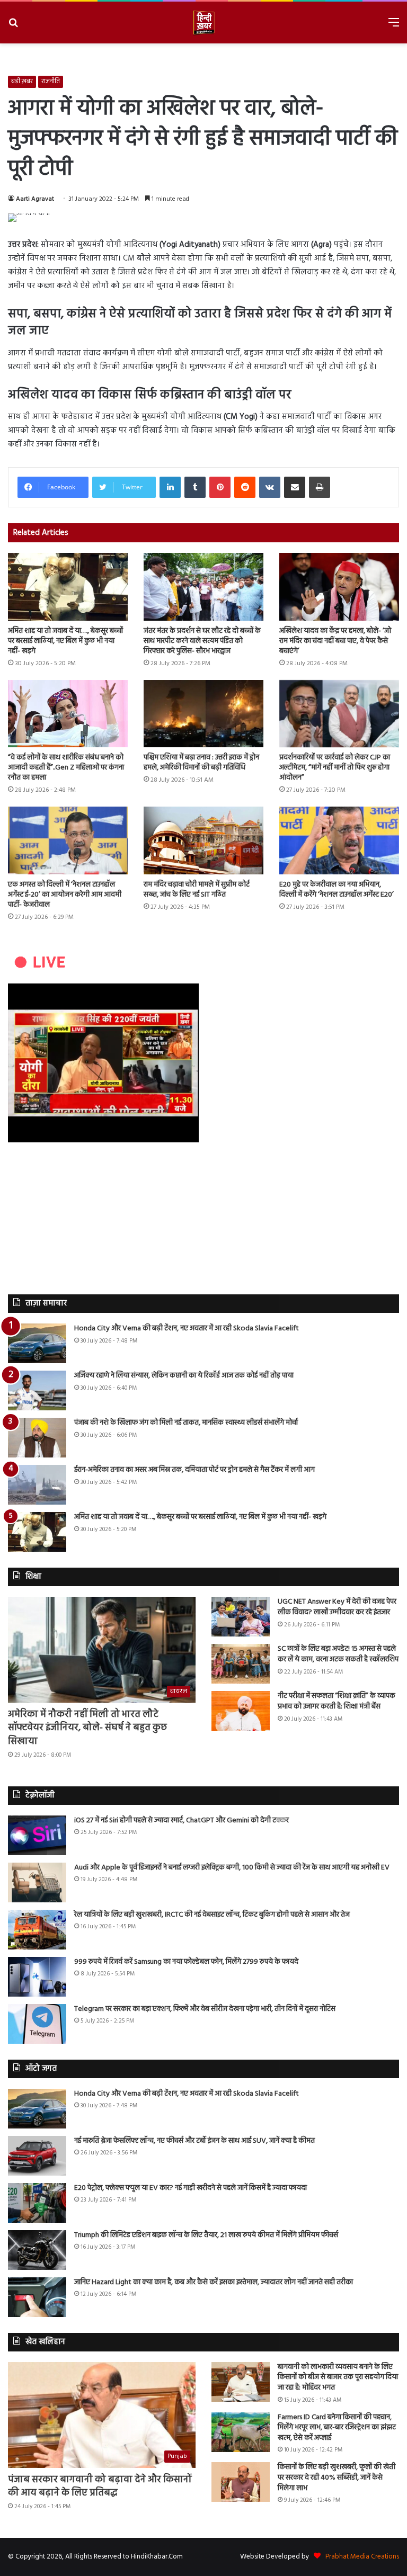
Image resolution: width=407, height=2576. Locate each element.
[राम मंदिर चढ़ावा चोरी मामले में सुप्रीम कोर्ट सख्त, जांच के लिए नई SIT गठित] (203, 840)
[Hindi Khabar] (203, 23)
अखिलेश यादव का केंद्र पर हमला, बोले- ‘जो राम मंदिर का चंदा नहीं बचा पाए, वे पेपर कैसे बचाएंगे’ (335, 641)
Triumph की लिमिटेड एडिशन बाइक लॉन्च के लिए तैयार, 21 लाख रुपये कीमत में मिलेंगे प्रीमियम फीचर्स (206, 2235)
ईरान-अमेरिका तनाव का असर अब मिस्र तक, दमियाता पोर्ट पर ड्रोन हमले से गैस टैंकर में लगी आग (194, 1470)
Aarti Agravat (35, 199)
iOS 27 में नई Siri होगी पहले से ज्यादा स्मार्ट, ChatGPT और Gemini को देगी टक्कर (182, 1821)
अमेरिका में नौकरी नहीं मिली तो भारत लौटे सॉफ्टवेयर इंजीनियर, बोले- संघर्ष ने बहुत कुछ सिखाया (87, 1728)
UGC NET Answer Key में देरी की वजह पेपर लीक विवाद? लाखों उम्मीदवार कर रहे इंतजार (337, 1607)
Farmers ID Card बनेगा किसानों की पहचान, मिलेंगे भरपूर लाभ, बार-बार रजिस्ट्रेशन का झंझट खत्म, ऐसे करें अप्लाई (337, 2428)
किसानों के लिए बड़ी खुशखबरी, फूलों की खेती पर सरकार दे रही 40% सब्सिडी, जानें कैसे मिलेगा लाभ (337, 2477)
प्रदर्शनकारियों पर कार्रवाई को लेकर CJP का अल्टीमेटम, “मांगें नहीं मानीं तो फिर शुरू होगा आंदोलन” (335, 768)
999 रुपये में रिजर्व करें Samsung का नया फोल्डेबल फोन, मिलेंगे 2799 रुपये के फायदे (186, 1962)
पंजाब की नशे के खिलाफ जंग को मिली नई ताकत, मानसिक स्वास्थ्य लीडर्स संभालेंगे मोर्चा (186, 1423)
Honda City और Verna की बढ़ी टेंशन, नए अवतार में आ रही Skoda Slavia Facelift (187, 1329)
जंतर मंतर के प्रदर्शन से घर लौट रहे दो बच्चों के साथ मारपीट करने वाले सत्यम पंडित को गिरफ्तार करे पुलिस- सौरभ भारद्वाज (202, 641)
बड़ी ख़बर (22, 82)
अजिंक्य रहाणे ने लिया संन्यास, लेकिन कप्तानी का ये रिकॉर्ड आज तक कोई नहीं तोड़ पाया (184, 1376)
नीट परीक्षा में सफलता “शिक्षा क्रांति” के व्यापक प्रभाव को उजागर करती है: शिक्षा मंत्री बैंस (337, 1701)
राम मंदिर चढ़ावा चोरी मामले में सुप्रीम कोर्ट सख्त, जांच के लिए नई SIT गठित (197, 890)
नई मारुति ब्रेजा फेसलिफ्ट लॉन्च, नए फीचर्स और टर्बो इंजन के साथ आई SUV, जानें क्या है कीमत (194, 2141)
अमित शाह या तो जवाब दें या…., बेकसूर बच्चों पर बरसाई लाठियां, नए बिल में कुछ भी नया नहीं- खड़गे (65, 641)
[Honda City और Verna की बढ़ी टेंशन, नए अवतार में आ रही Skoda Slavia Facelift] (37, 1343)
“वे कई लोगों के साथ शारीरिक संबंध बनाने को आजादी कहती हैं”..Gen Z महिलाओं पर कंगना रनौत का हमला (66, 768)
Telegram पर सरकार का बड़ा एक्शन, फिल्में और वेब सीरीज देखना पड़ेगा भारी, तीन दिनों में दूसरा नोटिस (205, 2009)
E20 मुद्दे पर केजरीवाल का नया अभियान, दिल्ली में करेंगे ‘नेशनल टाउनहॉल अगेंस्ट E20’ (337, 890)
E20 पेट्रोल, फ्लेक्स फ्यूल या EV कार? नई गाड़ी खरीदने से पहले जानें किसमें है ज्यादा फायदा (191, 2188)
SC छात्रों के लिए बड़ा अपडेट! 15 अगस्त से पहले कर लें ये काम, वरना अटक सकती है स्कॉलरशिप (338, 1654)
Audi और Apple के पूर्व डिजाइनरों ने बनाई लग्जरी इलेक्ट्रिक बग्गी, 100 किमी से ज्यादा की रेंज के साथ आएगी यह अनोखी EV (232, 1868)
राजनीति (51, 82)
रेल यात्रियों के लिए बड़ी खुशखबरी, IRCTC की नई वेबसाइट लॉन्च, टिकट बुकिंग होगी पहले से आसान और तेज (212, 1915)
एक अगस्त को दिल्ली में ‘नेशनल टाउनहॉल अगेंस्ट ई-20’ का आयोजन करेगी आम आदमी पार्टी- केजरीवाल (65, 895)
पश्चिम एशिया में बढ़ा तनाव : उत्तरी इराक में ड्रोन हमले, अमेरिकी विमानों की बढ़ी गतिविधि (201, 763)
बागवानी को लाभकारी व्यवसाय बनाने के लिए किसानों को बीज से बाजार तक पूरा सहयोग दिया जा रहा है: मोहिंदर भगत (338, 2377)
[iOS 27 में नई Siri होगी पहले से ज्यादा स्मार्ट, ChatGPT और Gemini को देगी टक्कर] (37, 1835)
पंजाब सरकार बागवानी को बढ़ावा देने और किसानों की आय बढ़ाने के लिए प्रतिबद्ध (100, 2486)
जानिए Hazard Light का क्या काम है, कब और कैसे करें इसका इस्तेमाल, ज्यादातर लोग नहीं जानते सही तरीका (214, 2282)
